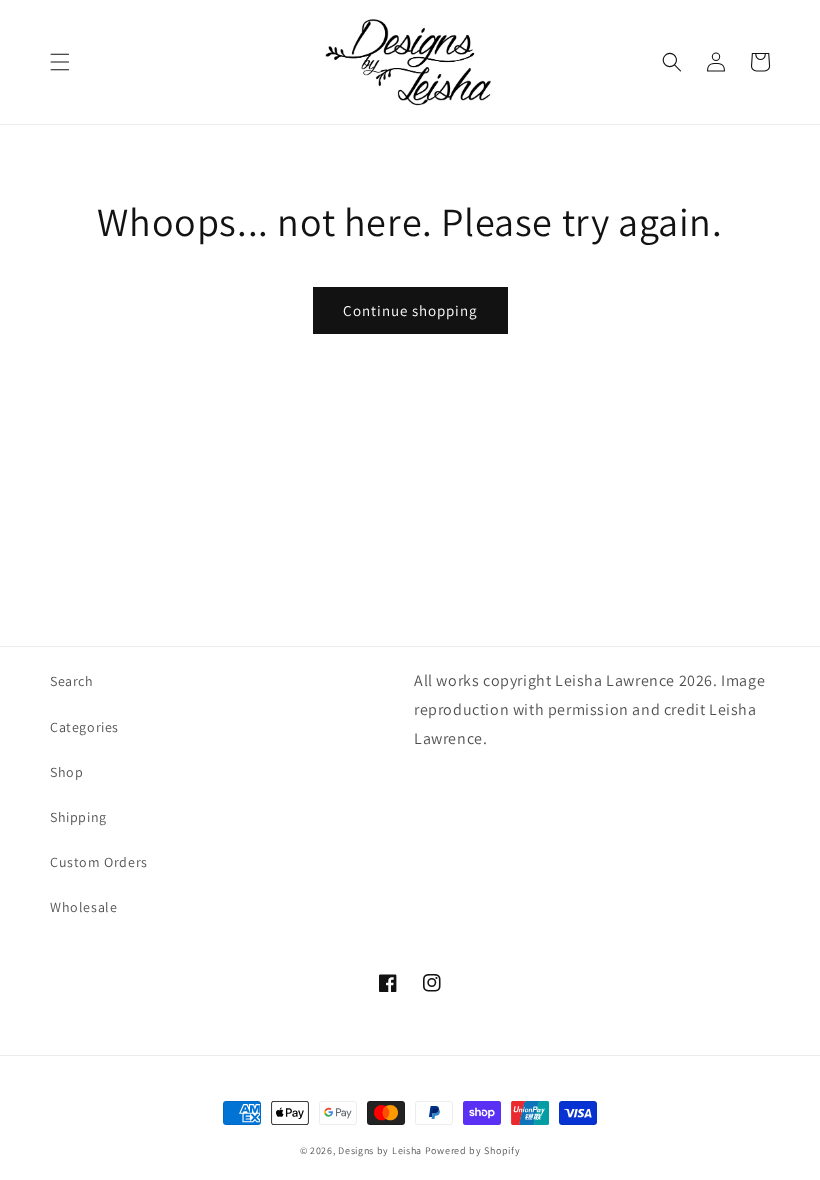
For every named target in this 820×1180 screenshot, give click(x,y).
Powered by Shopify (473, 1150)
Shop (66, 772)
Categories (84, 727)
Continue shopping (410, 310)
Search (72, 681)
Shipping (78, 817)
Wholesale (83, 907)
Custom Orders (99, 862)
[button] (60, 62)
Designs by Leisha (380, 1150)
